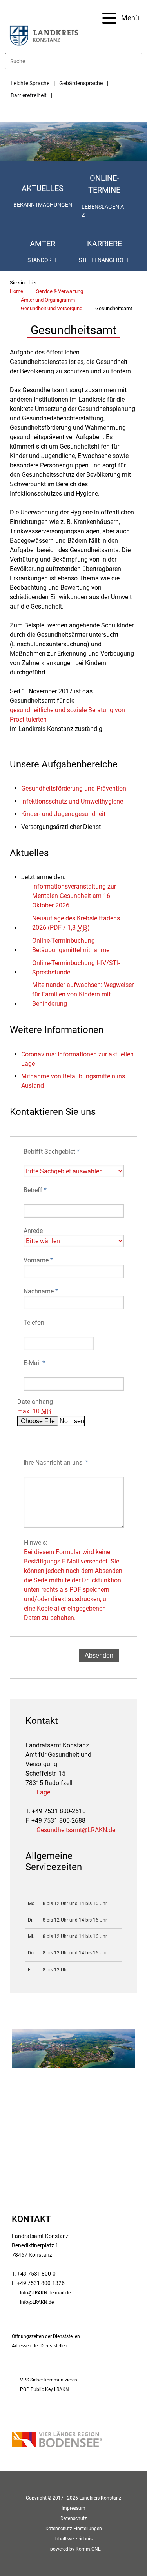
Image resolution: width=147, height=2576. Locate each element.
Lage (43, 1792)
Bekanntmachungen (43, 205)
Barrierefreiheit (29, 95)
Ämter (43, 244)
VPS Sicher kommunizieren (49, 2380)
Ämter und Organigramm (48, 300)
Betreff (35, 1190)
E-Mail (34, 1363)
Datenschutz (74, 2518)
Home (16, 291)
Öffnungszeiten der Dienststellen (46, 2336)
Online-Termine (104, 184)
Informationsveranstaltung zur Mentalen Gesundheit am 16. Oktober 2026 (74, 896)
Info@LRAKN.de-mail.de (45, 2293)
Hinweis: (73, 1580)
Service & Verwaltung (60, 291)
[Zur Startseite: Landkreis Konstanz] (44, 35)
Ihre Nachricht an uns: (56, 1463)
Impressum (73, 2508)
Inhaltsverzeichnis (73, 2539)
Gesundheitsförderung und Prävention (74, 788)
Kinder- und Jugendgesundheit (63, 814)
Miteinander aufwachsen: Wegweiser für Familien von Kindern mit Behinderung (83, 994)
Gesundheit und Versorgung (52, 308)
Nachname (41, 1291)
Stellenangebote (105, 260)
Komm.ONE (88, 2549)
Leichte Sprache (30, 83)
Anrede (33, 1231)
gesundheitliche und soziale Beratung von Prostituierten (67, 715)
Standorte (43, 260)
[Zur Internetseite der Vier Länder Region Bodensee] (57, 2440)
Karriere (104, 244)
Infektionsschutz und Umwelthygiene (72, 801)
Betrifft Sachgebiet (52, 1152)
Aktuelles (43, 188)
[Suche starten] (139, 61)
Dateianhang (35, 1406)
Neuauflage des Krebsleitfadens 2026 (76, 923)
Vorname (38, 1260)
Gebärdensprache (81, 83)
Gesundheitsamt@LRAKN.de (76, 1830)
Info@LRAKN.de (37, 2302)
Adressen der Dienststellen (40, 2346)
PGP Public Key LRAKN (44, 2389)
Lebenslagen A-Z (103, 211)
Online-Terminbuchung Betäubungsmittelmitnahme (71, 945)
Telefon (34, 1323)
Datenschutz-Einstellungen (74, 2529)
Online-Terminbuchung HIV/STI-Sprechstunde (76, 968)
